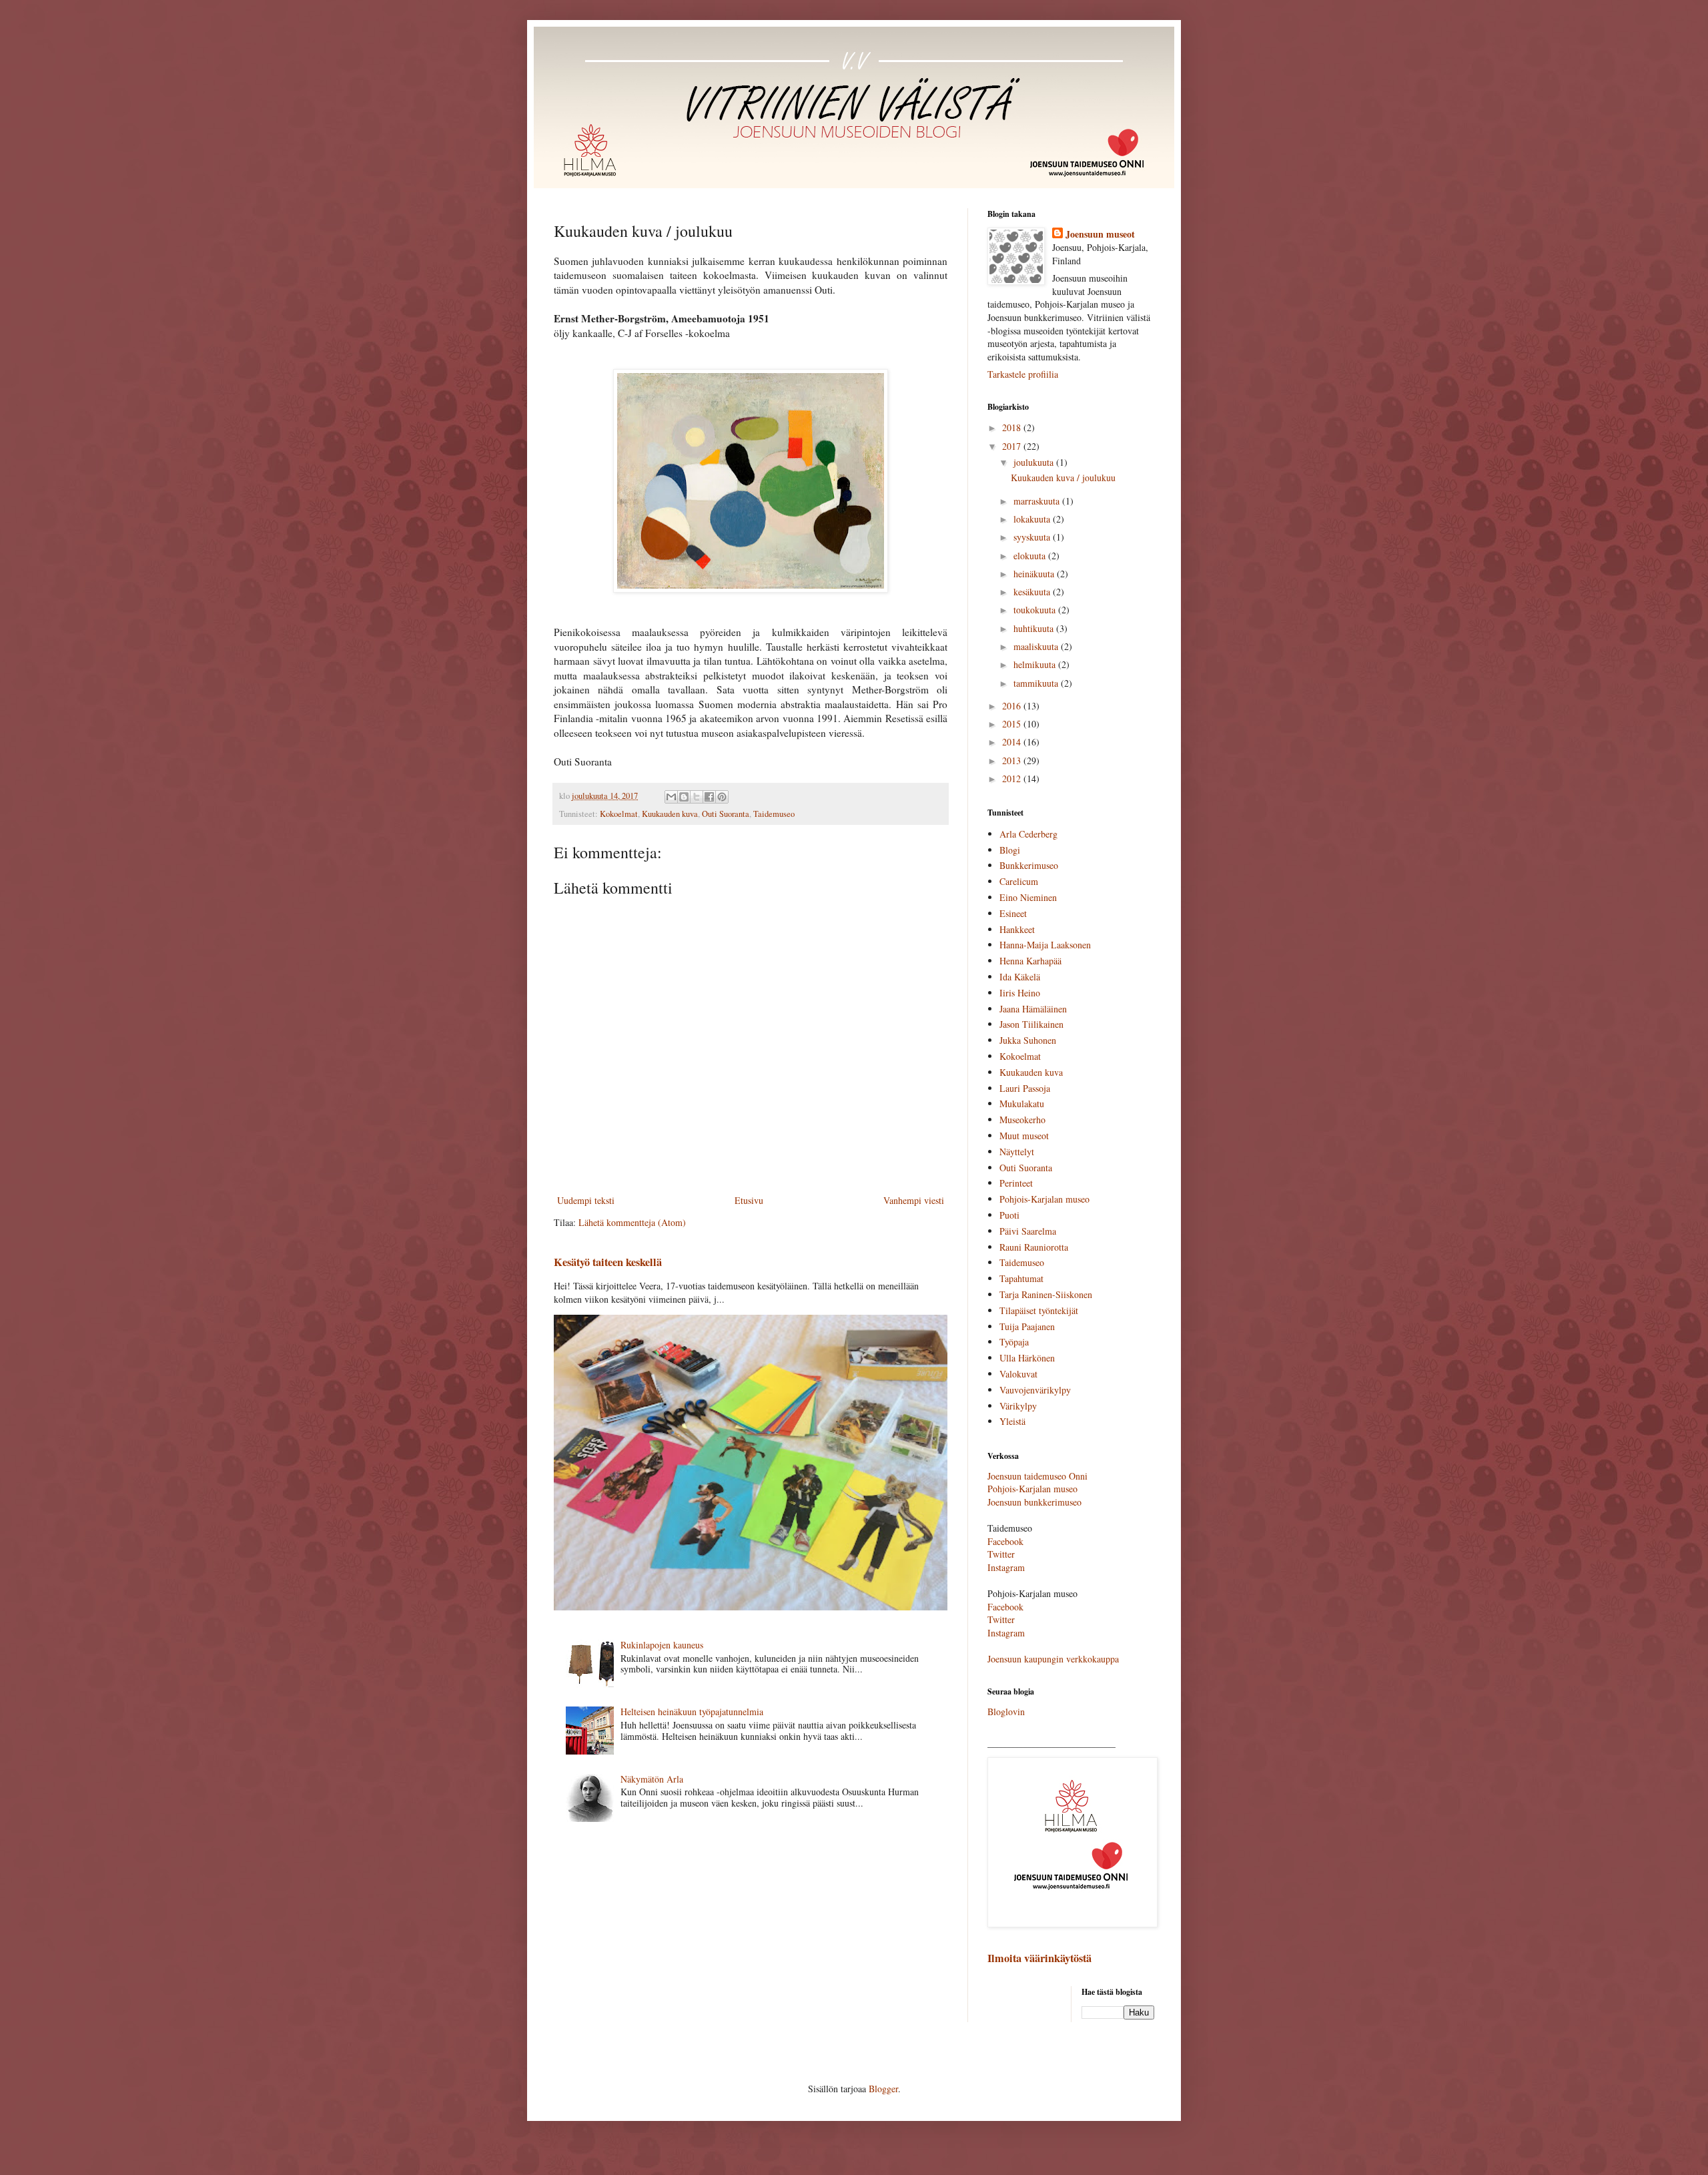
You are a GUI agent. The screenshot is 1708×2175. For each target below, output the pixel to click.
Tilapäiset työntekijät (1039, 1310)
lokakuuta (1033, 519)
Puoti (1009, 1215)
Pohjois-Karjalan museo (1044, 1199)
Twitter (1001, 1554)
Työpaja (1014, 1342)
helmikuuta (1036, 664)
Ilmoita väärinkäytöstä (1039, 1958)
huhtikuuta (1035, 628)
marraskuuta (1038, 501)
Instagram (1006, 1567)
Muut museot (1024, 1136)
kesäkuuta (1033, 592)
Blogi (1010, 850)
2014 (1013, 742)
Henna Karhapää (1030, 961)
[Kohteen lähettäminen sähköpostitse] (671, 797)
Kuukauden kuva (670, 814)
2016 (1013, 706)
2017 (1013, 446)
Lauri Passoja (1025, 1088)
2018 (1013, 427)
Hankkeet (1017, 929)
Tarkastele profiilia (1023, 374)
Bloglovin (1006, 1712)
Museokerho (1022, 1120)
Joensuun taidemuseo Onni (1037, 1476)
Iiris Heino (1020, 993)
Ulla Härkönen (1027, 1358)
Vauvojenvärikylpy (1035, 1390)
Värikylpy (1018, 1406)
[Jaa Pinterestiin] (722, 797)
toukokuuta (1036, 610)
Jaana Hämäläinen (1033, 1009)
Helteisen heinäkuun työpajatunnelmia (692, 1712)
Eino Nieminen (1028, 897)
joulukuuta (1035, 462)
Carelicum (1019, 881)
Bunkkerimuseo (1029, 865)
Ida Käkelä (1020, 977)
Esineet (1013, 913)
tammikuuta (1037, 683)
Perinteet (1016, 1183)
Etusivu (749, 1200)
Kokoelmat (619, 814)
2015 (1013, 724)
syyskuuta (1033, 537)
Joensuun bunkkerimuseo (1034, 1502)
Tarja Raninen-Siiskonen (1046, 1294)
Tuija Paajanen (1027, 1326)
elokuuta (1031, 556)
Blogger (883, 2089)
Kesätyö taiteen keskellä (608, 1262)
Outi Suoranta (726, 814)
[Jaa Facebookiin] (709, 797)
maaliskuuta (1037, 646)
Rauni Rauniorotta (1034, 1247)
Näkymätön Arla (652, 1779)
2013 (1013, 760)
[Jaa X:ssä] (697, 797)
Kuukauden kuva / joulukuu (1063, 478)
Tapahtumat (1021, 1278)
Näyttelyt (1017, 1152)
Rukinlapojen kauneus (662, 1645)
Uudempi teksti (586, 1200)
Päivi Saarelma (1028, 1231)
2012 (1013, 779)
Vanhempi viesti (914, 1200)
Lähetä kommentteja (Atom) (632, 1222)
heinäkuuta (1035, 574)
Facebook (1005, 1541)
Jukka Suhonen (1028, 1040)
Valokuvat (1018, 1374)
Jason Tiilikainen (1031, 1024)
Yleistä (1012, 1421)
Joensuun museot (1100, 234)
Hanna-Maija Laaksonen (1045, 945)
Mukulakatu (1022, 1104)
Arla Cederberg (1028, 834)
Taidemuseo (774, 814)
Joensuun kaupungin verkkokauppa (1053, 1659)
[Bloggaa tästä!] (684, 797)
